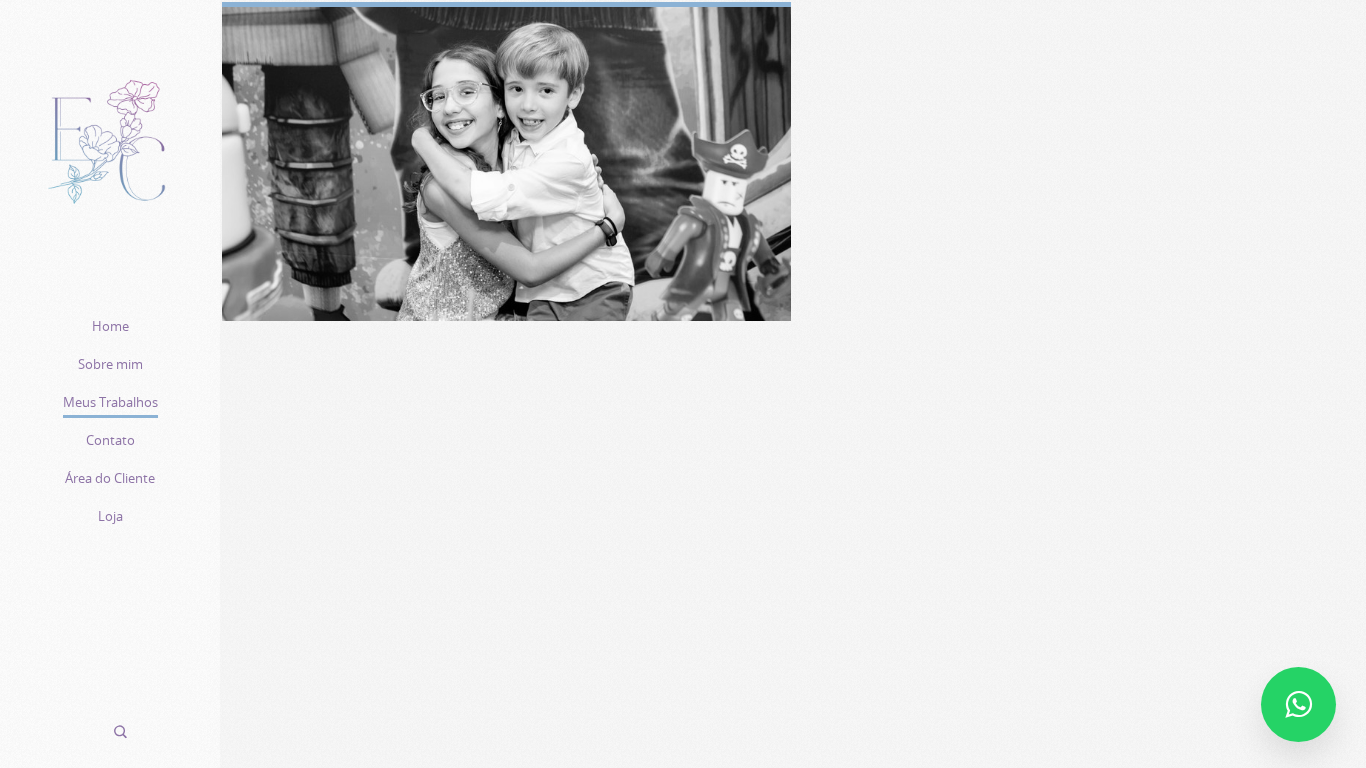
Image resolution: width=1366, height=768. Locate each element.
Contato (110, 440)
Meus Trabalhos (110, 402)
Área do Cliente (110, 478)
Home (110, 326)
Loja (110, 516)
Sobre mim (110, 364)
